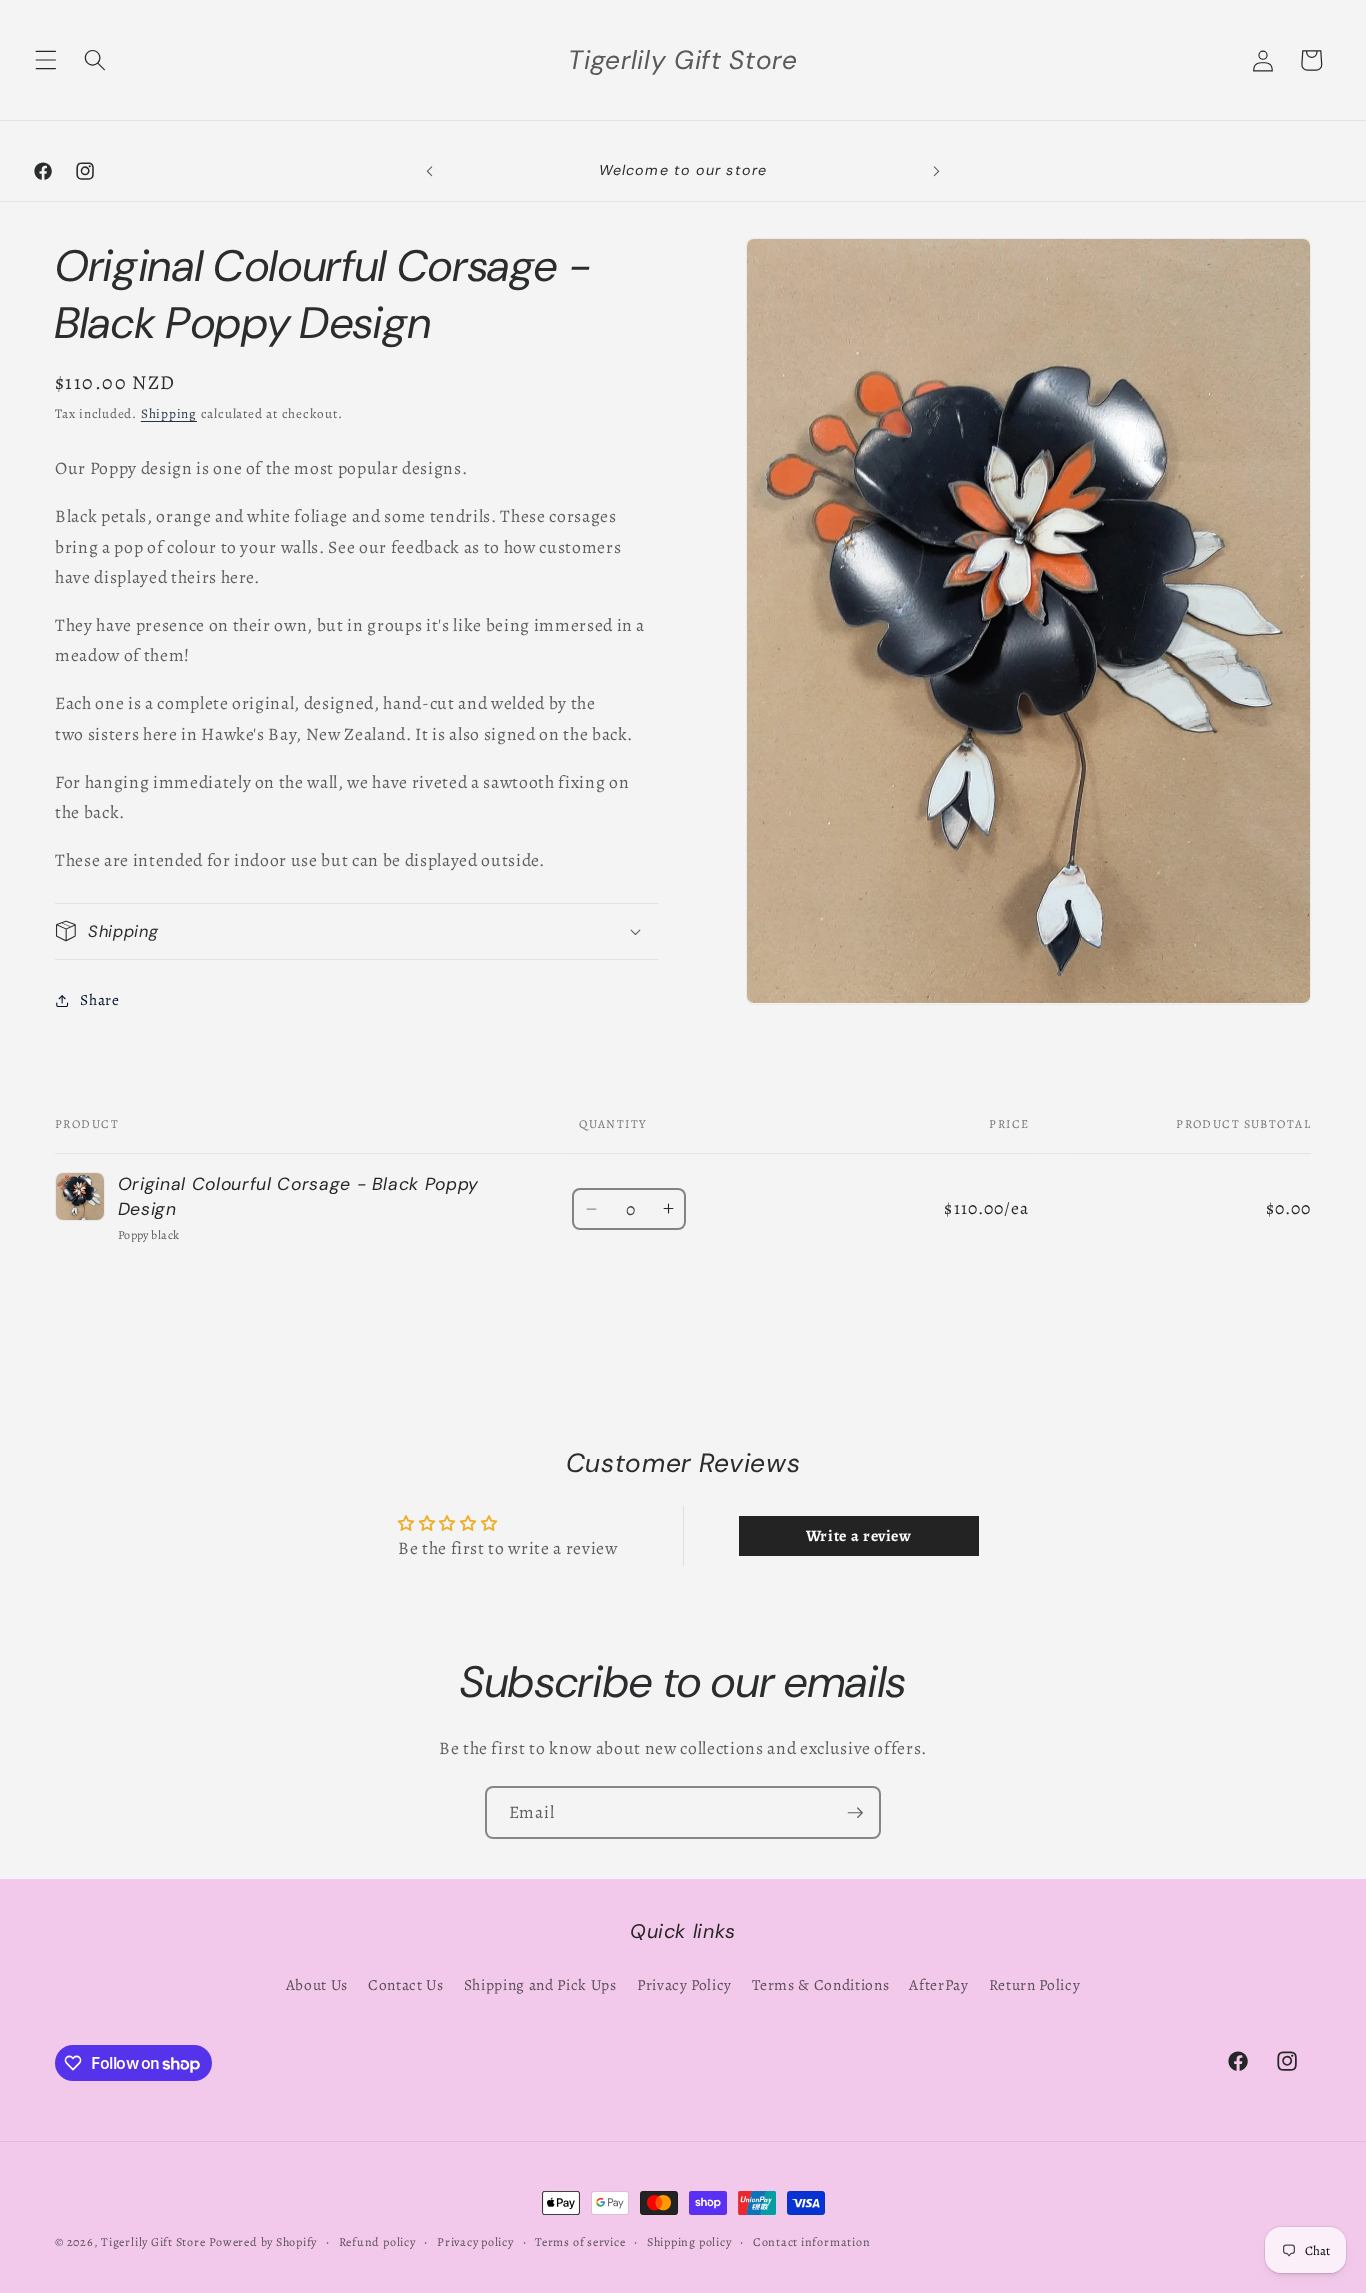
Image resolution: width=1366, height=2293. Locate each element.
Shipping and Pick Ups (540, 1984)
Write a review (859, 1536)
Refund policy (377, 2242)
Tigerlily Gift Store (153, 2242)
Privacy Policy (684, 1984)
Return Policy (1035, 1984)
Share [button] (99, 999)
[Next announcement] (937, 171)
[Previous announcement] (429, 171)
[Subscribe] (855, 1813)
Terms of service (580, 2242)
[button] (46, 60)
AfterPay (938, 1984)
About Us (317, 1984)
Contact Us (406, 1984)
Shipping (169, 414)
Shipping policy (689, 2242)
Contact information (812, 2242)
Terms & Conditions (820, 1984)
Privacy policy (475, 2242)
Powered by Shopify (263, 2242)
